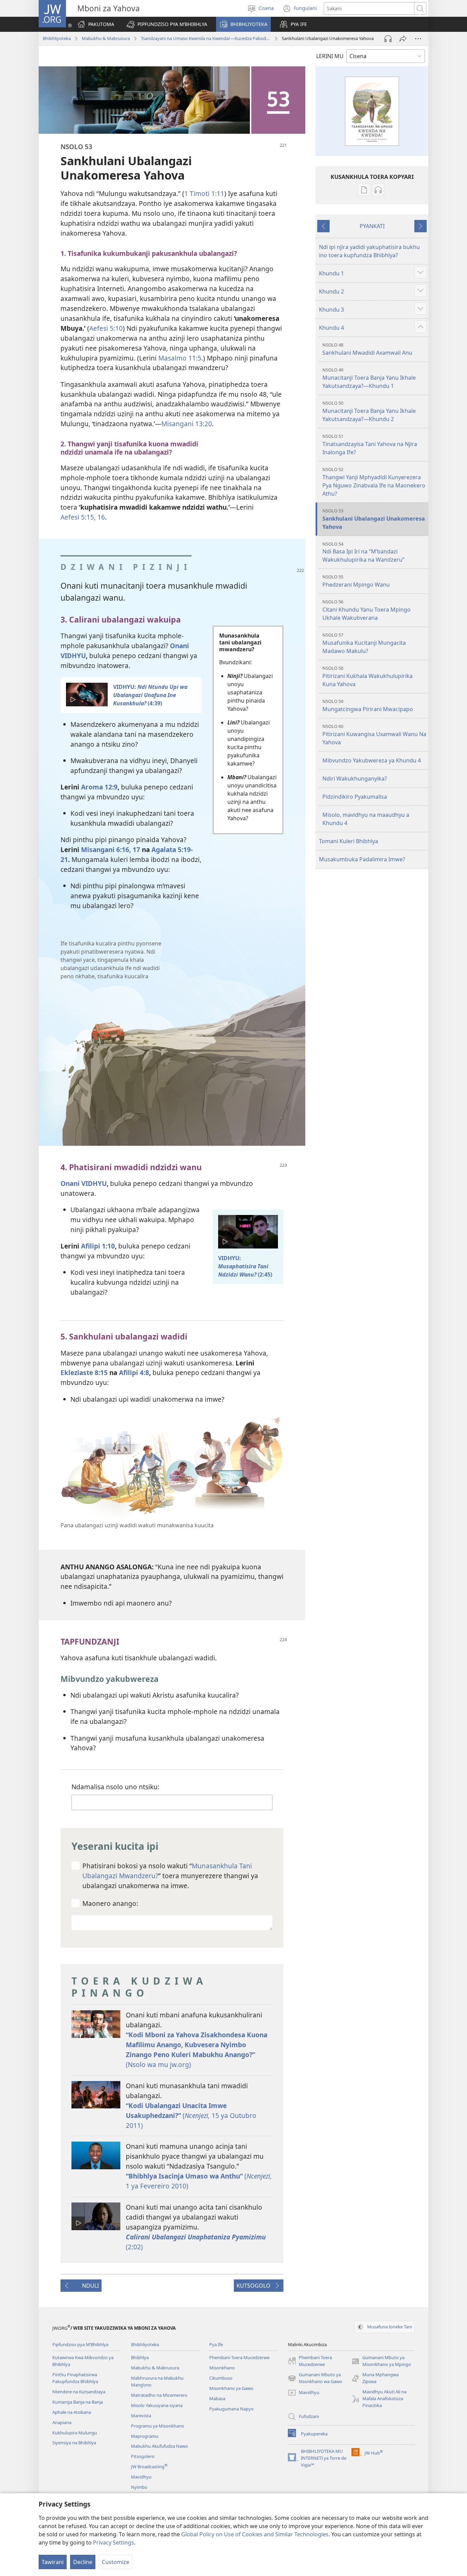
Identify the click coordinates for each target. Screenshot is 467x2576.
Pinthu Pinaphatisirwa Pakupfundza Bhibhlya (75, 2378)
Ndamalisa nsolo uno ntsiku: (115, 1787)
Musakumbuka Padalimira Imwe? (362, 859)
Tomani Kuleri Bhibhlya (349, 841)
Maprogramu (145, 2436)
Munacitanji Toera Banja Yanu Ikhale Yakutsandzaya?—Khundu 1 (369, 378)
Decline (83, 2562)
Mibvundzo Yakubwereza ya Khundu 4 (372, 760)
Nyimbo (139, 2487)
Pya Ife (216, 2344)
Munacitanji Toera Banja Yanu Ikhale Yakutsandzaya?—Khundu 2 (369, 411)
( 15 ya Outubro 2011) (191, 2115)
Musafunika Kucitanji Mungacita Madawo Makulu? (364, 643)
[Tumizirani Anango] (403, 39)
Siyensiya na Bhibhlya (74, 2443)
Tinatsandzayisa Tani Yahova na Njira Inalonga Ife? (370, 444)
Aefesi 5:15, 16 (83, 517)
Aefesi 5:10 (106, 328)
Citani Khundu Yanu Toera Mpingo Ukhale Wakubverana (366, 610)
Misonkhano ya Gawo (231, 2388)
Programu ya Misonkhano (158, 2426)
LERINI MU (330, 56)
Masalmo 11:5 (180, 358)
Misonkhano (222, 2368)
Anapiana (62, 2422)
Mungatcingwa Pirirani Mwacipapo (368, 705)
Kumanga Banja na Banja (78, 2402)
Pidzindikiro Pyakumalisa (355, 797)
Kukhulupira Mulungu (75, 2433)
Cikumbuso (221, 2378)
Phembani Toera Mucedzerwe (239, 2357)
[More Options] (418, 39)
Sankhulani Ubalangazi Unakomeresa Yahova (374, 519)
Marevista (141, 2416)
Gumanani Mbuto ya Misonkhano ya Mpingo (381, 2361)
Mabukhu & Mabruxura (106, 38)
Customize (116, 2562)
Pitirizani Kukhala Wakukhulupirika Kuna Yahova (368, 676)
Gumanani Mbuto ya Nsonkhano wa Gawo (315, 2378)
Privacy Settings (114, 2542)
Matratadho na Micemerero (159, 2395)
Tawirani (53, 2562)
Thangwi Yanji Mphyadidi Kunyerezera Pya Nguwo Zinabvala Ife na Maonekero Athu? (374, 482)
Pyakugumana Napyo (231, 2409)
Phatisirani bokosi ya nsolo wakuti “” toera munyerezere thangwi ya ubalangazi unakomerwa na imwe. (170, 1876)
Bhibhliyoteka (57, 38)
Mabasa (217, 2398)
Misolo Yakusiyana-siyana (157, 2405)
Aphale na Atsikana (72, 2412)
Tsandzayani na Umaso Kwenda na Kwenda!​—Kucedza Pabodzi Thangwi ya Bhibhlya (206, 38)
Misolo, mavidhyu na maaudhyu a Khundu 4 (366, 819)
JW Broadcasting (149, 2467)
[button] (167, 24)
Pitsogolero (143, 2456)
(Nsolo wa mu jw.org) (197, 2050)
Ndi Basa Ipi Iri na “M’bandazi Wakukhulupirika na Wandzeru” (363, 552)
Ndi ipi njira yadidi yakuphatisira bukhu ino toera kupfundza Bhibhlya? (369, 251)
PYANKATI (372, 226)
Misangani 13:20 (187, 424)
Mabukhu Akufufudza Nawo (159, 2446)
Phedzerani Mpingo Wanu (356, 581)
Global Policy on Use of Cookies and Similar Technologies (255, 2534)
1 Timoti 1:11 (204, 193)
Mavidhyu (141, 2477)
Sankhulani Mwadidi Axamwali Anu (367, 349)
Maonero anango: (110, 1903)
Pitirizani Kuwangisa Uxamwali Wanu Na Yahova (374, 735)
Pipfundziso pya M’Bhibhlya (80, 2344)
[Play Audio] (388, 39)
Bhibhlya (140, 2357)
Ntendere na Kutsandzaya (79, 2392)
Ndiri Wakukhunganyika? (355, 779)
